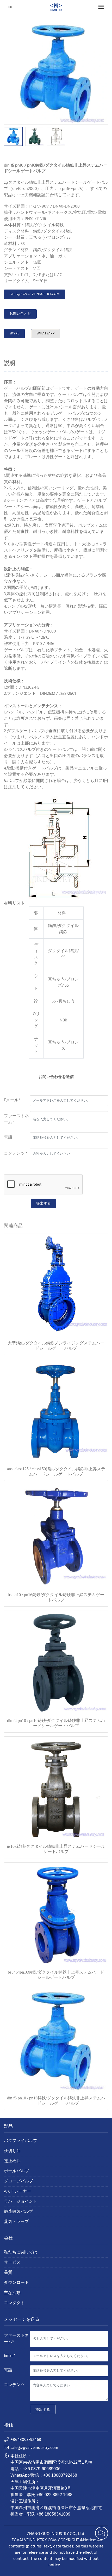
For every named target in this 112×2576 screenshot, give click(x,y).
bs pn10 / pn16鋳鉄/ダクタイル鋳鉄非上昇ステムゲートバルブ (56, 1597)
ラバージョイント (21, 2202)
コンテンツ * (16, 1153)
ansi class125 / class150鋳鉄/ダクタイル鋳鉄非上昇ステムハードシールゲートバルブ (56, 1471)
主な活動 (12, 2293)
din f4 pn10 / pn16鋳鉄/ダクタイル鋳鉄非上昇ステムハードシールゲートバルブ (56, 1723)
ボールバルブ (16, 2171)
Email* (10, 2356)
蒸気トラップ (16, 2222)
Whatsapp (46, 334)
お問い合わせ (20, 314)
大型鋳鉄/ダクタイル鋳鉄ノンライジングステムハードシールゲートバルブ (56, 1346)
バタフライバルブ (21, 2141)
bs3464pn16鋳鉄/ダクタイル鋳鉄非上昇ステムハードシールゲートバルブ (56, 1975)
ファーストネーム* (16, 1119)
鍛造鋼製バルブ (18, 2212)
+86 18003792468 (26, 2440)
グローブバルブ (18, 2182)
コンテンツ (14, 2385)
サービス (12, 2263)
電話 (8, 1137)
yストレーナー (17, 2192)
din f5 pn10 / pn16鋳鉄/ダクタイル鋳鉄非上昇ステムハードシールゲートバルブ (56, 2101)
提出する (43, 1203)
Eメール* (12, 1100)
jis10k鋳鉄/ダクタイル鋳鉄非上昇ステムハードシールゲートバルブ (56, 1849)
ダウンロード (16, 2283)
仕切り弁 (12, 2151)
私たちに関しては (21, 2253)
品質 (8, 2273)
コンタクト (14, 2303)
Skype (14, 334)
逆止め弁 (12, 2161)
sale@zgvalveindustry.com (35, 294)
